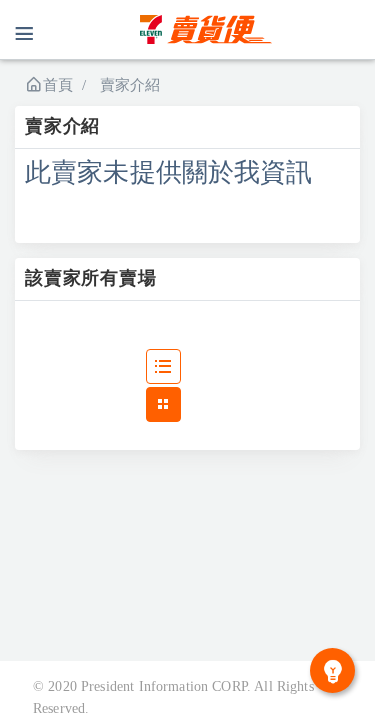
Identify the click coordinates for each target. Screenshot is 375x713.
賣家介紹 (130, 85)
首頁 (58, 85)
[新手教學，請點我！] (332, 670)
